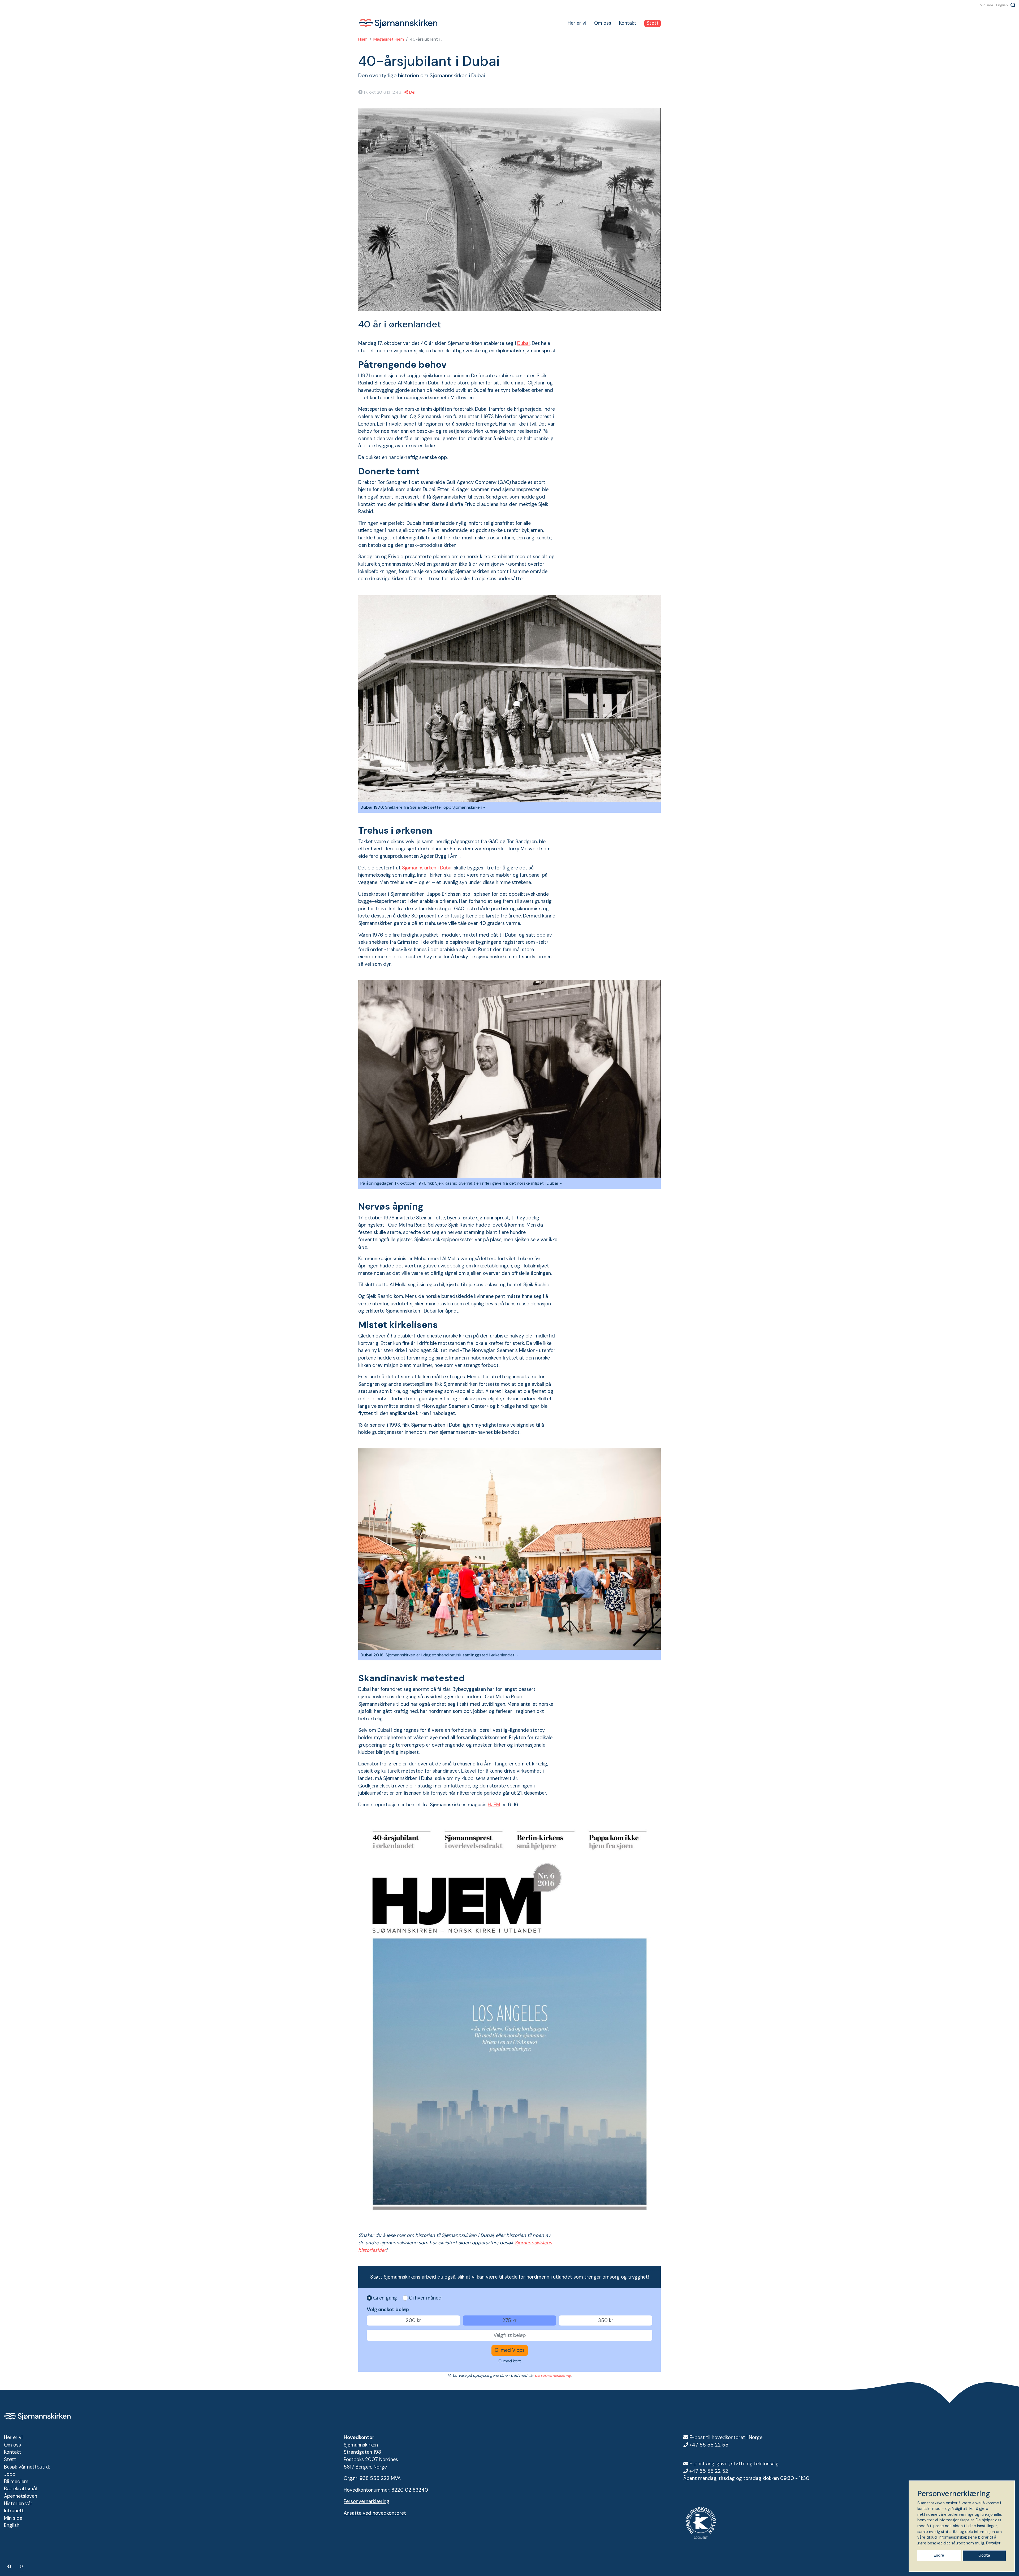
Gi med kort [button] (510, 2361)
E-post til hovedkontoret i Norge (726, 2438)
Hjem (363, 39)
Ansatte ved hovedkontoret (375, 2513)
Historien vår (18, 2504)
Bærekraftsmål (20, 2489)
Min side (986, 5)
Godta (984, 2555)
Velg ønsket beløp (388, 2310)
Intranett (14, 2511)
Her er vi (577, 23)
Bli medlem (16, 2482)
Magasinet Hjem (389, 39)
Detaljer (993, 2543)
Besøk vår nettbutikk (27, 2467)
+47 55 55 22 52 (709, 2471)
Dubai (523, 343)
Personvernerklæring (366, 2501)
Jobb (10, 2474)
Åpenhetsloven (21, 2496)
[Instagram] (22, 2566)
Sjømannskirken (398, 23)
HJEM (494, 1805)
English (1002, 5)
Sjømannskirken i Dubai (427, 868)
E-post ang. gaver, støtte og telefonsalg (734, 2464)
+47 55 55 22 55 (709, 2445)
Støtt (653, 23)
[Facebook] (10, 2566)
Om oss (603, 23)
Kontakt (628, 23)
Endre (939, 2555)
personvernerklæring (553, 2375)
